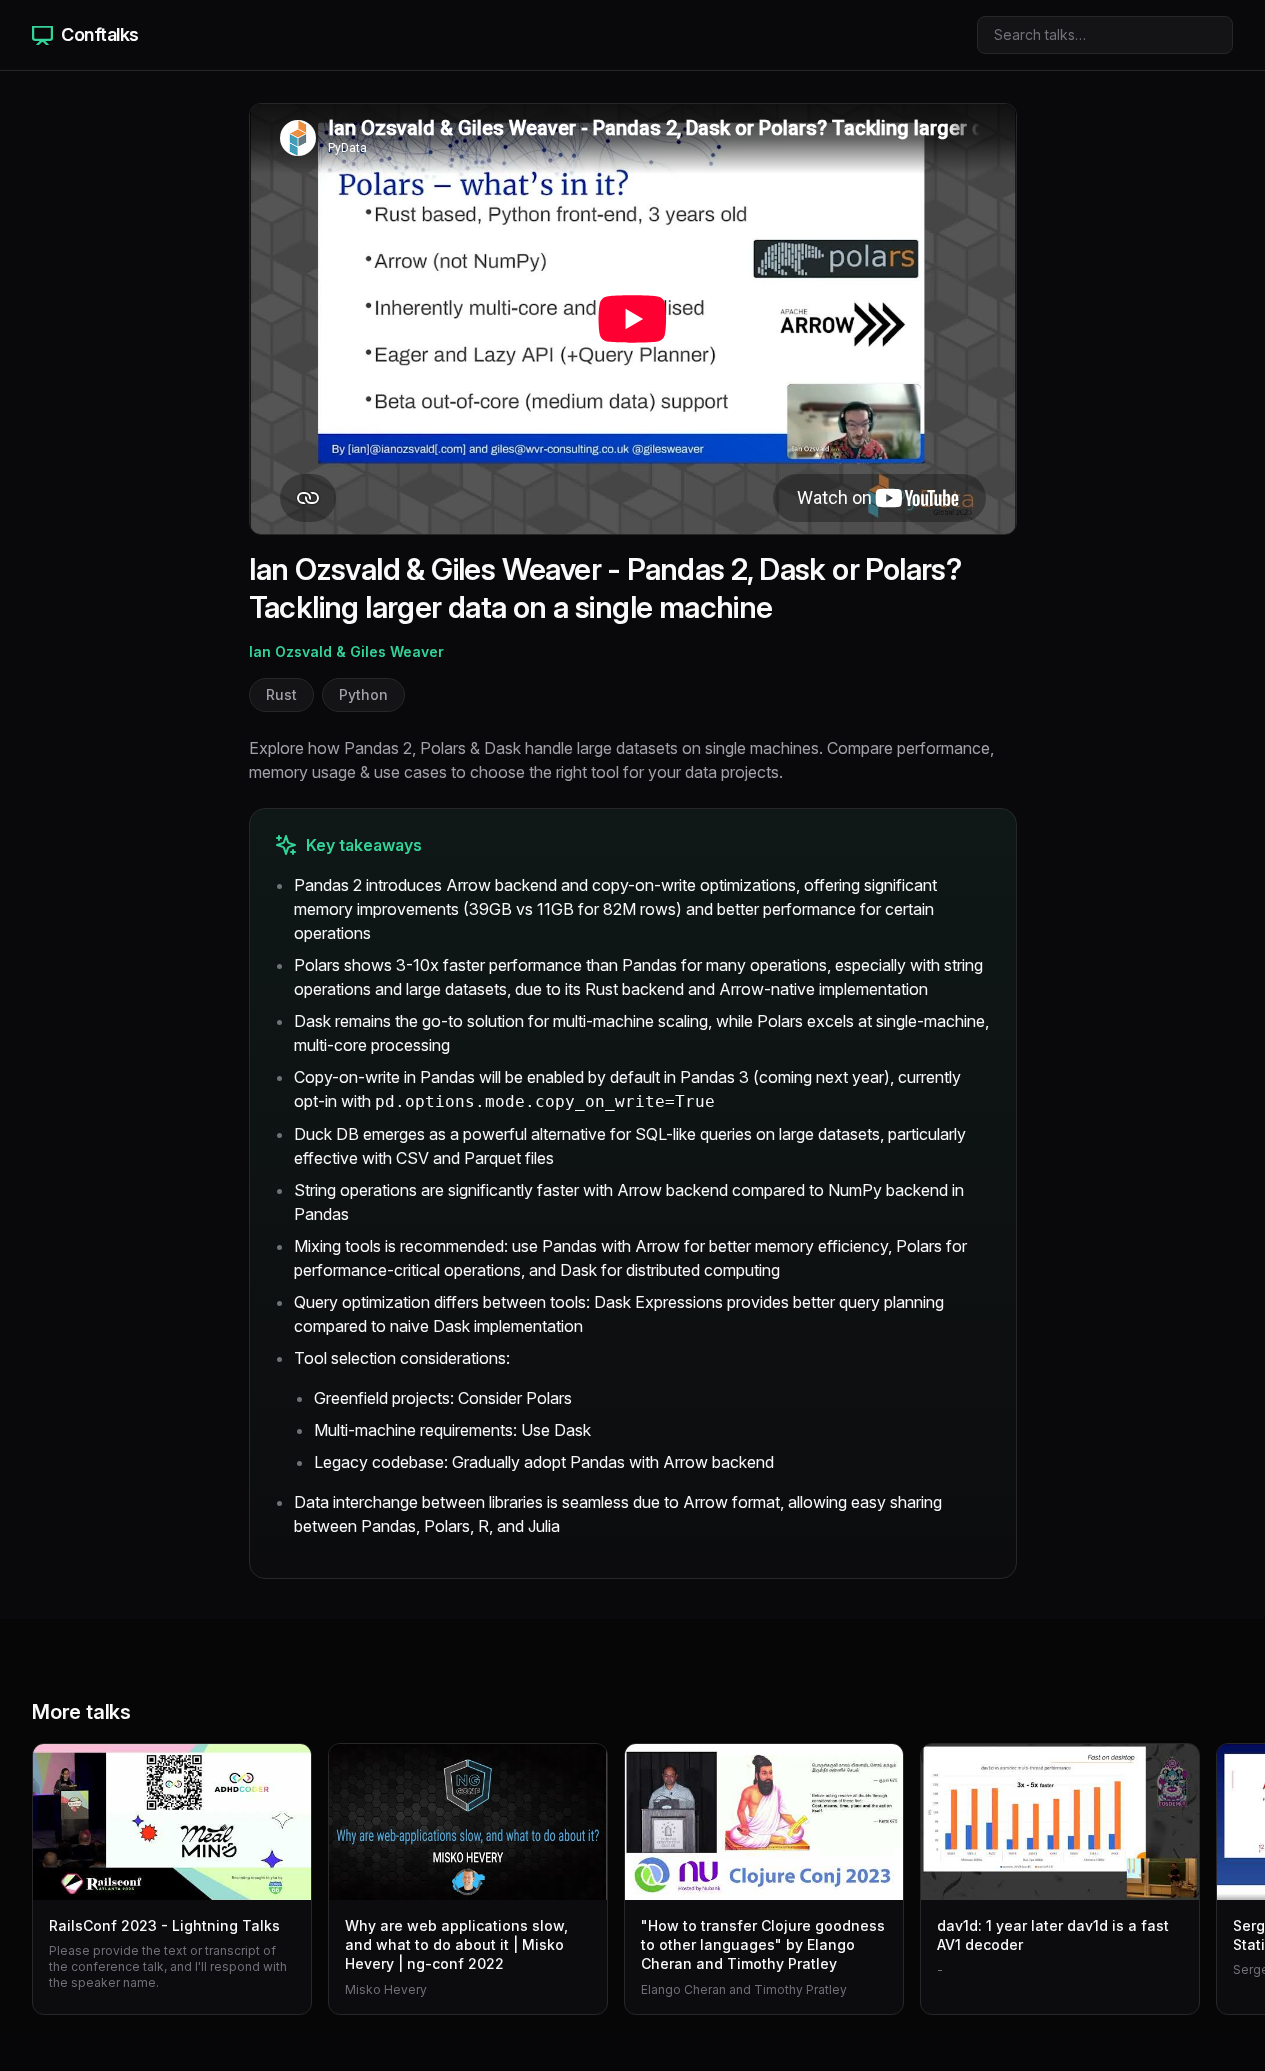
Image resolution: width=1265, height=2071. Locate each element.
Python (363, 694)
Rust (281, 694)
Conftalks (100, 34)
